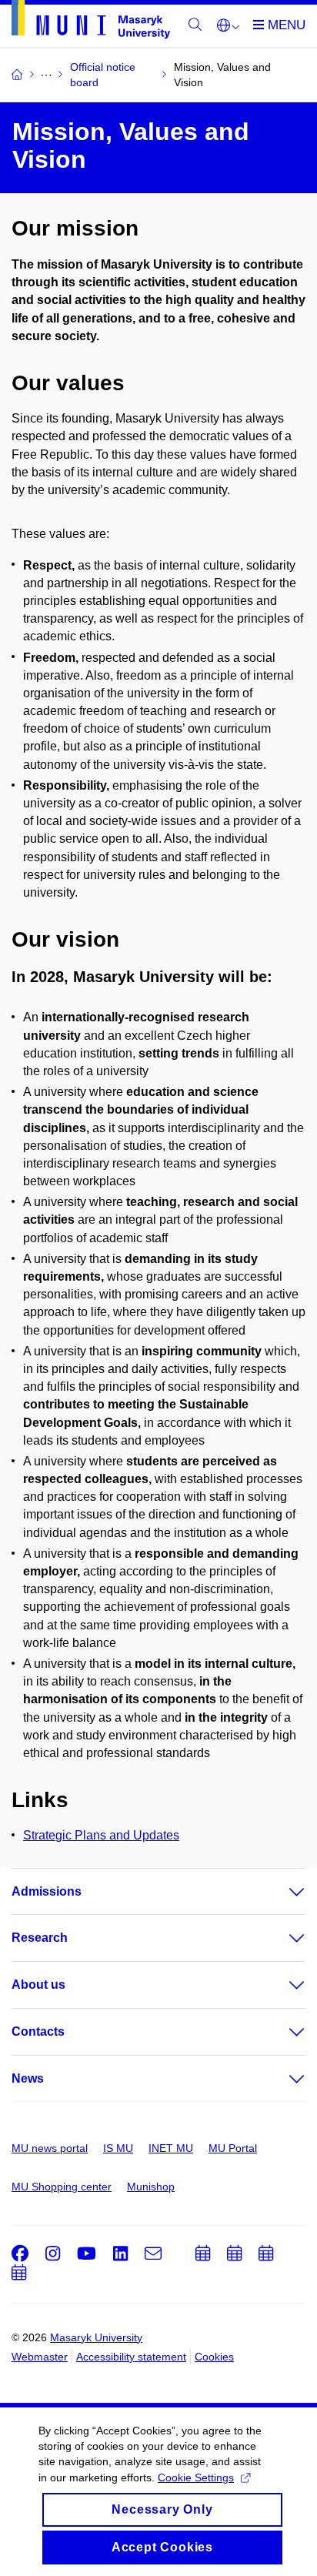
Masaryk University (96, 2337)
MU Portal (233, 2148)
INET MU (171, 2148)
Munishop (151, 2187)
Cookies (214, 2357)
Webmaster (40, 2357)
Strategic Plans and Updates (101, 1835)
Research (40, 1938)
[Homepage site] (91, 22)
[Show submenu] (282, 1892)
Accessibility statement (131, 2357)
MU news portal (50, 2148)
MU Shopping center (62, 2187)
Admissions (47, 1891)
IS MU (118, 2148)
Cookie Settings (196, 2477)
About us (38, 1985)
